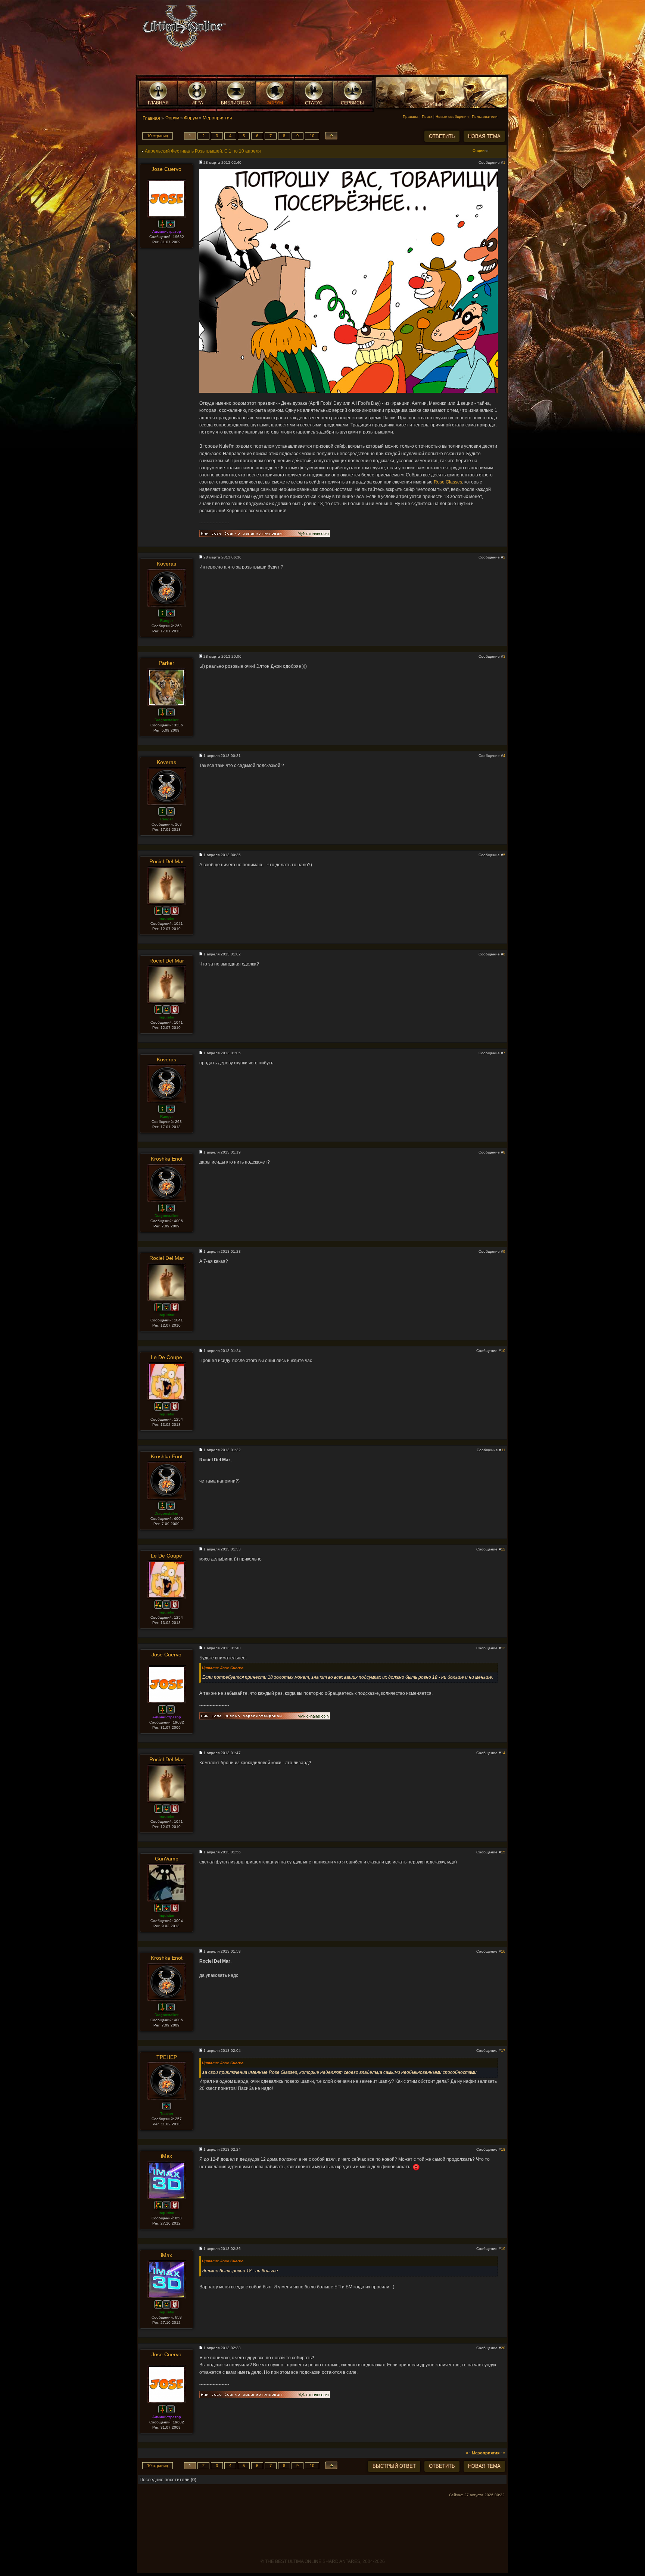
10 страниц (158, 136)
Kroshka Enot (167, 1159)
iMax (166, 2156)
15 (503, 1852)
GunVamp (167, 1859)
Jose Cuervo (166, 169)
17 (503, 2051)
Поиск (427, 117)
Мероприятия (217, 118)
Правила (411, 117)
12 (503, 1549)
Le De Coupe (166, 1357)
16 (503, 1951)
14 (503, 1753)
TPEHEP (167, 2057)
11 (503, 1450)
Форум (172, 118)
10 (312, 136)
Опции (479, 151)
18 (503, 2149)
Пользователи (485, 117)
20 (503, 2348)
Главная (151, 118)
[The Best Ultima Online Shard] (182, 30)
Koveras (166, 564)
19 (503, 2249)
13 (503, 1648)
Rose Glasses (448, 482)
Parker (166, 663)
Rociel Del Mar (167, 861)
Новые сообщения (452, 117)
